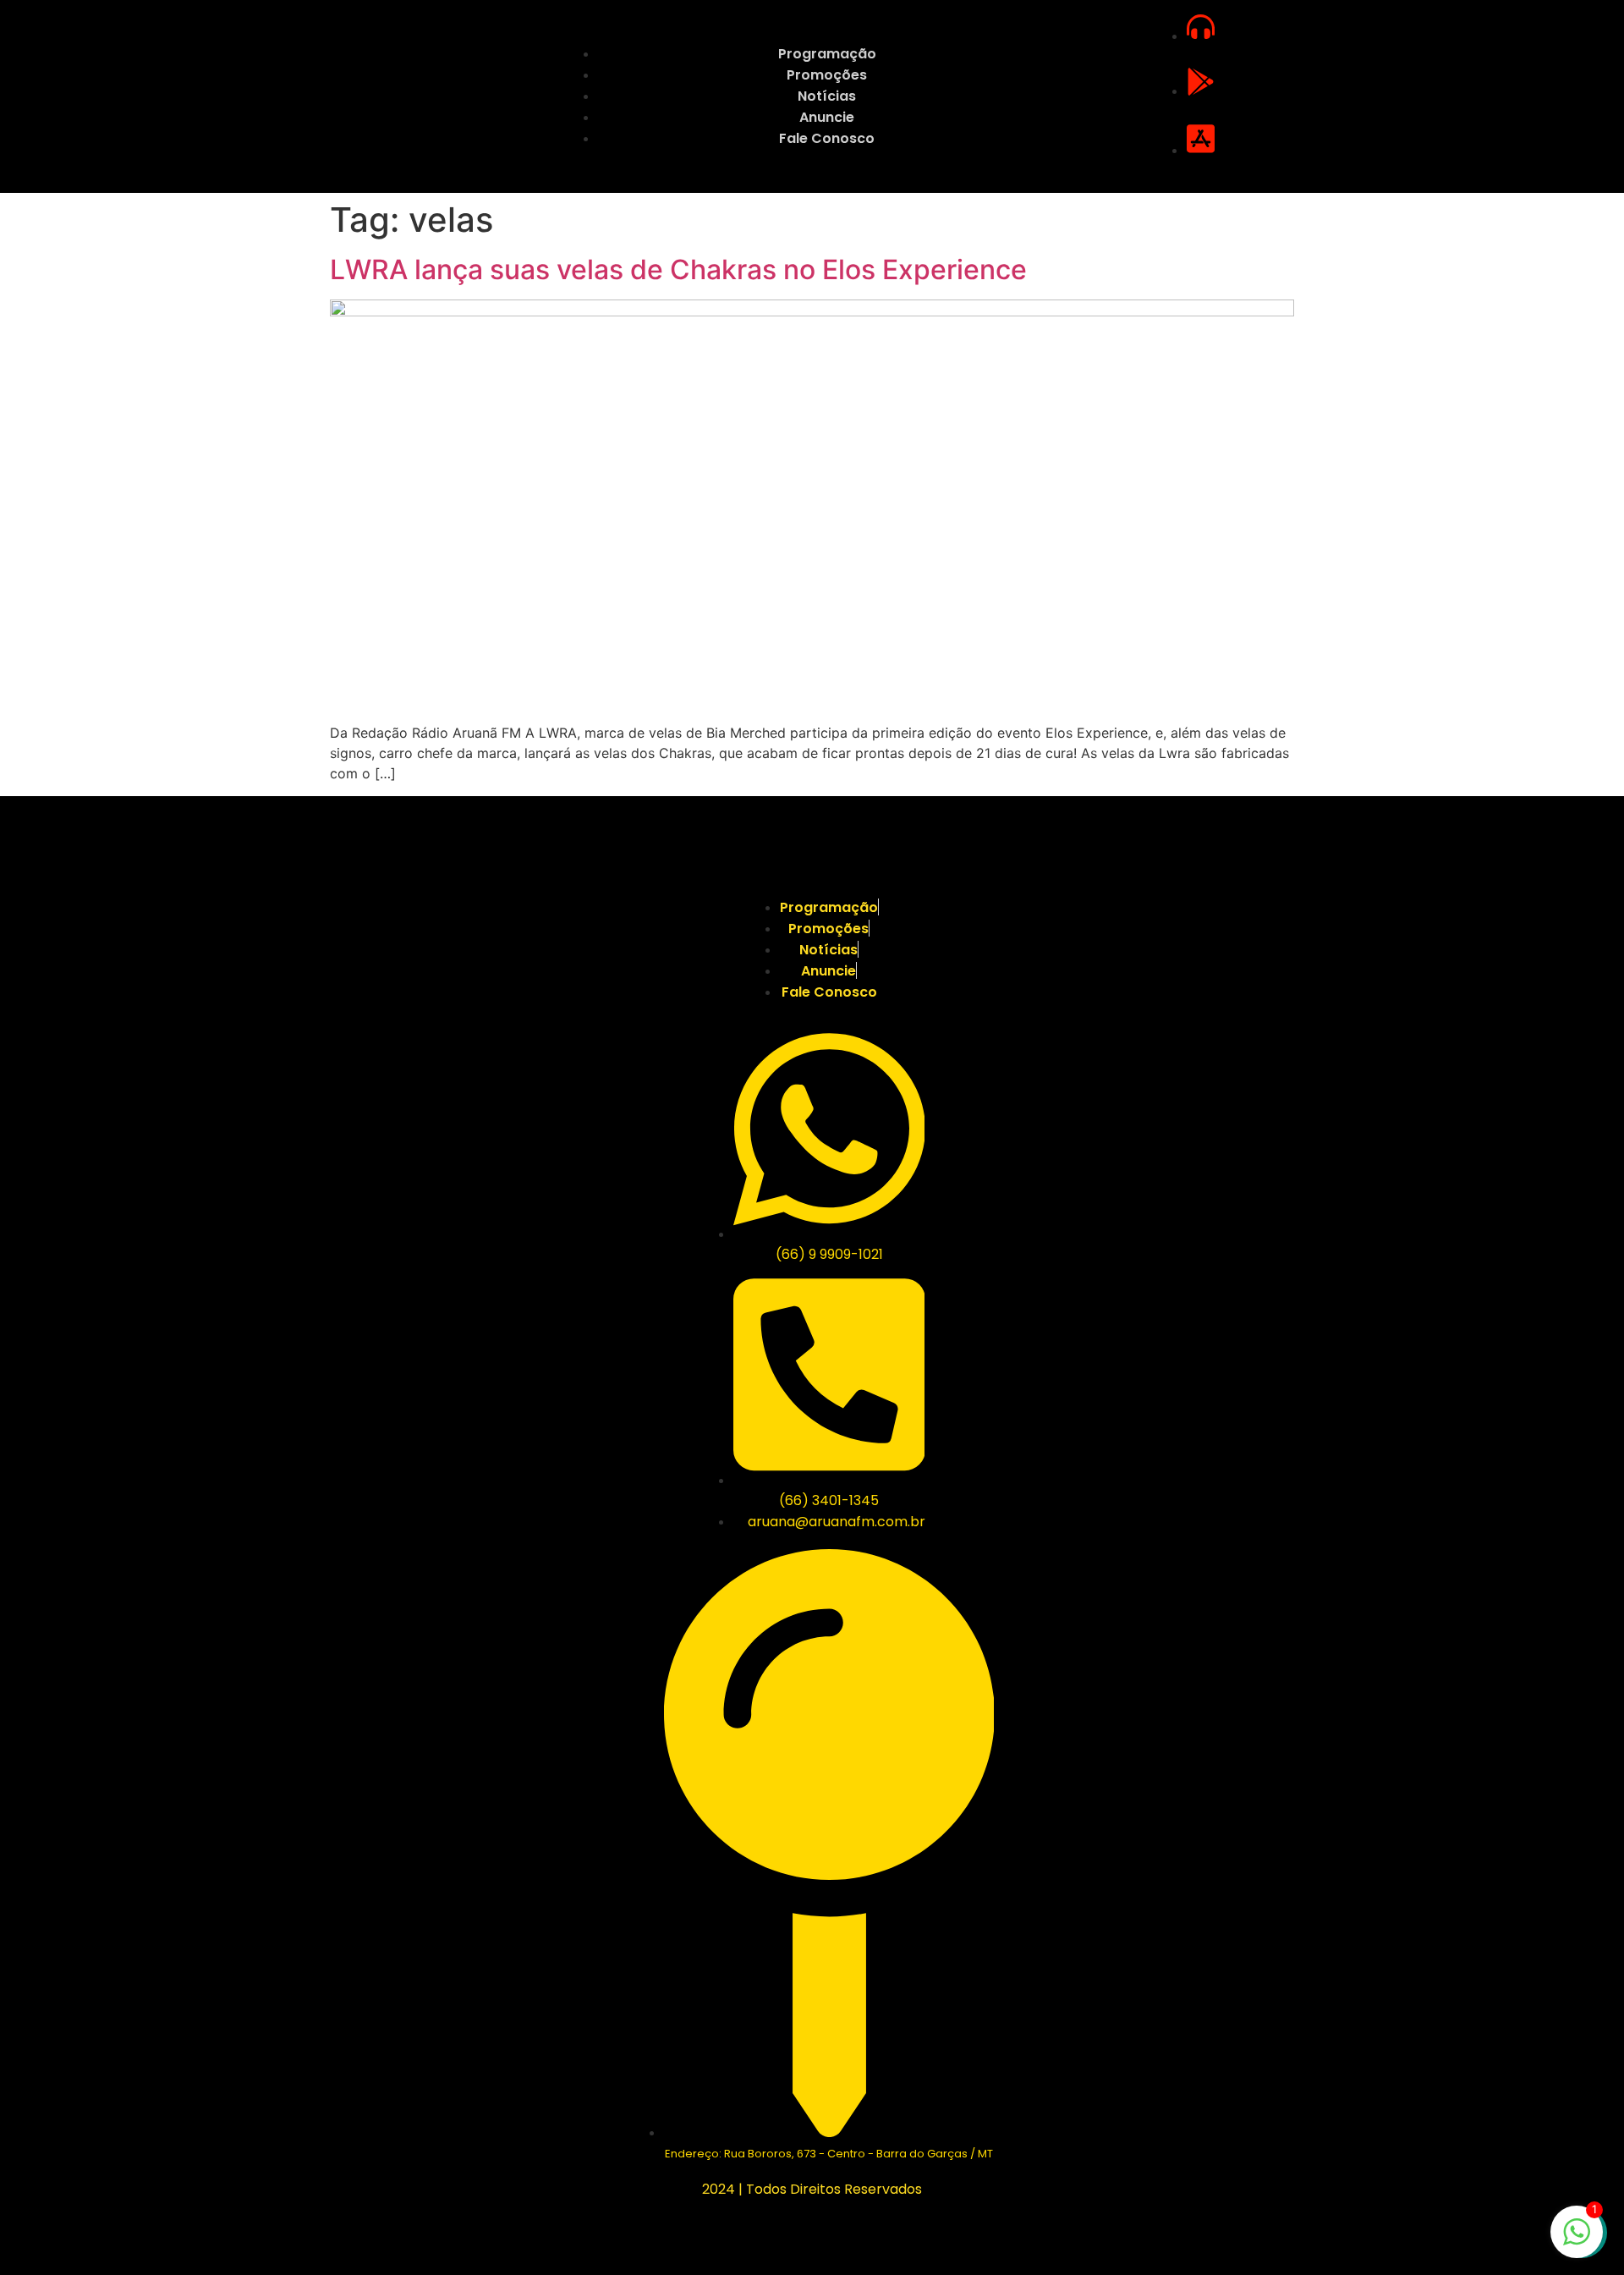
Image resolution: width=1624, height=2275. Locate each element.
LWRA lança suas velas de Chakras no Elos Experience (678, 269)
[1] (1577, 2240)
